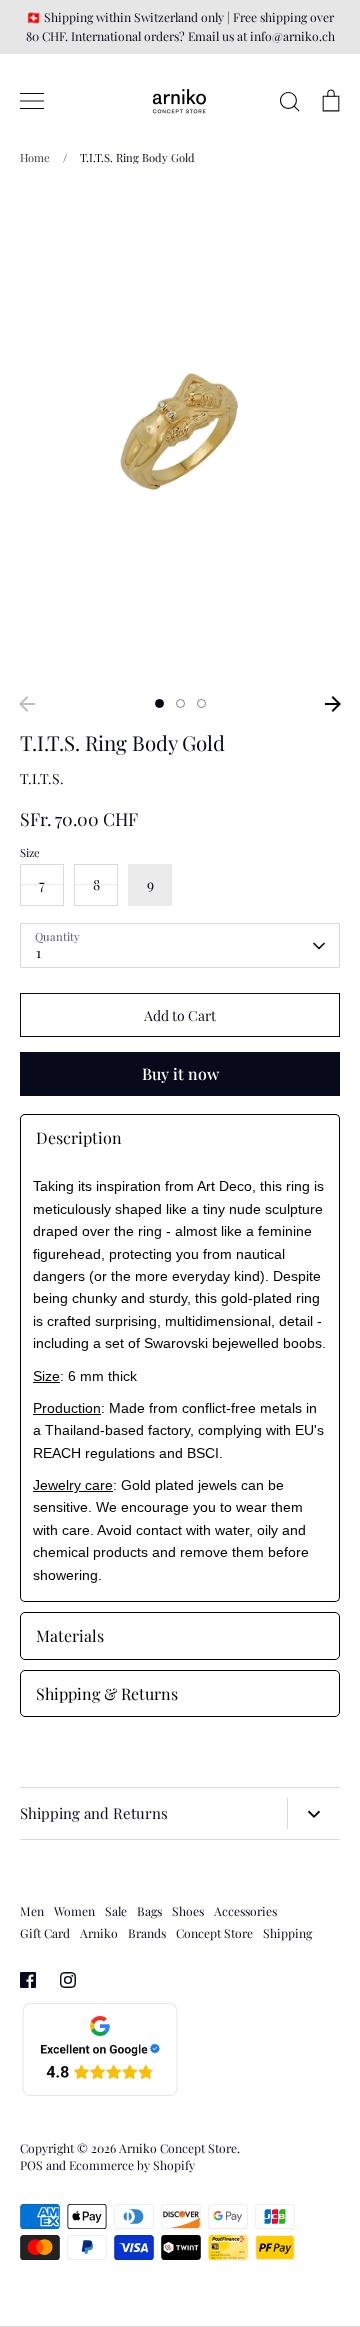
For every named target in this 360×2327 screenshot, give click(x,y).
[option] (180, 437)
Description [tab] (79, 1137)
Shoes (188, 1911)
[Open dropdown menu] (313, 1813)
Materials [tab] (70, 1635)
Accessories (245, 1911)
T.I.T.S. (42, 778)
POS (31, 2165)
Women (74, 1911)
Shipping (287, 1933)
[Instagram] (68, 1980)
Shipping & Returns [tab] (107, 1693)
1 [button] (159, 703)
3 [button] (201, 703)
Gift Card (45, 1933)
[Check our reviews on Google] (100, 2092)
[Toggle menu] (32, 101)
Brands (147, 1933)
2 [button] (180, 703)
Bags (149, 1911)
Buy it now (180, 1073)
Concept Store (214, 1933)
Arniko (99, 1933)
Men (32, 1911)
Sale (116, 1911)
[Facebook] (28, 1980)
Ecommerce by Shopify (132, 2165)
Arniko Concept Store (178, 2148)
